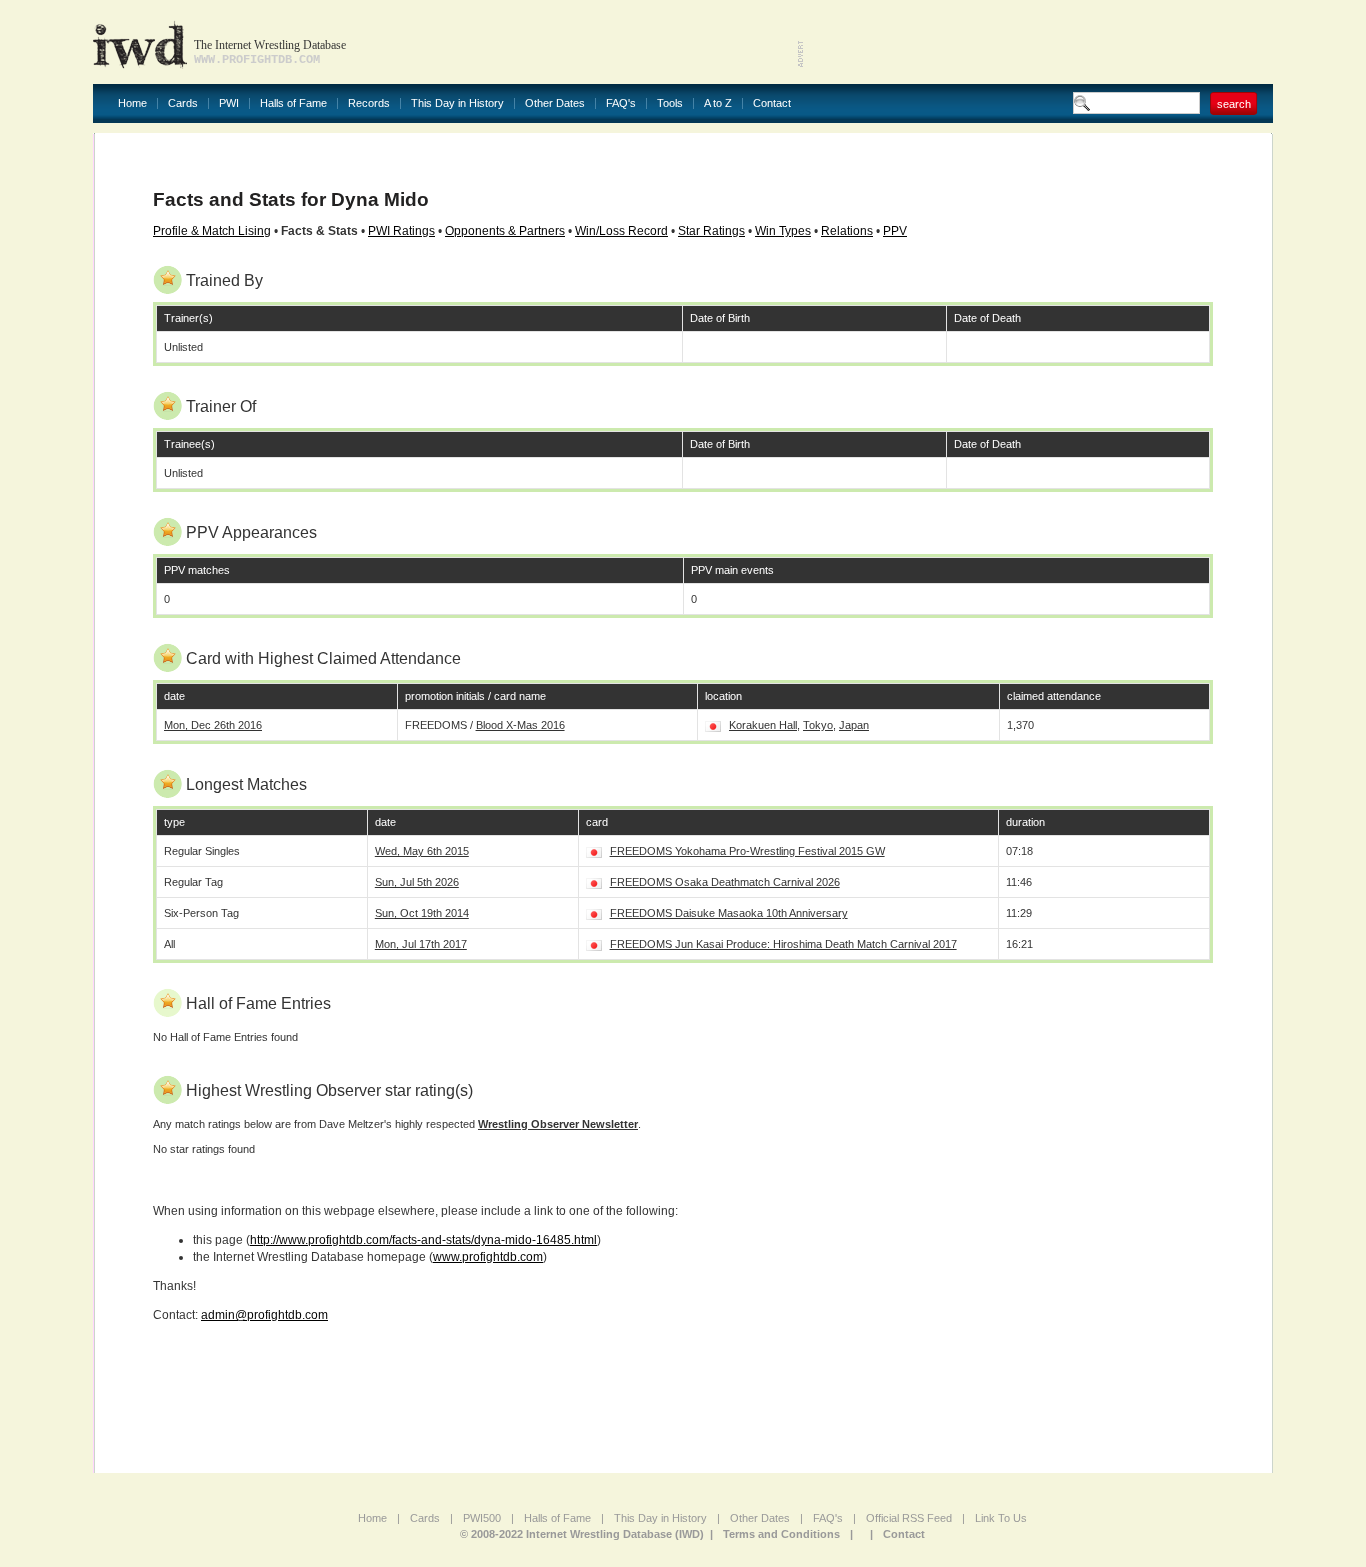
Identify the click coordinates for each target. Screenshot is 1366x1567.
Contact (772, 103)
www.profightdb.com (488, 1257)
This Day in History (457, 103)
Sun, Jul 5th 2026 (417, 882)
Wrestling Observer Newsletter (558, 1124)
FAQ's (621, 103)
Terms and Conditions (781, 1534)
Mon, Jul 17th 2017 (421, 944)
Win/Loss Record (621, 231)
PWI (229, 103)
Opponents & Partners (505, 231)
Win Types (783, 231)
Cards (183, 103)
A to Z (718, 103)
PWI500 (482, 1518)
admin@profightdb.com (264, 1315)
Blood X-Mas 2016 (520, 725)
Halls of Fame (293, 103)
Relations (847, 231)
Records (369, 103)
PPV (895, 231)
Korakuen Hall (763, 725)
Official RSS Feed (909, 1518)
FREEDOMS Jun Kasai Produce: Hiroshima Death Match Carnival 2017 (783, 944)
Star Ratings (711, 231)
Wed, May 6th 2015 (422, 851)
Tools (670, 103)
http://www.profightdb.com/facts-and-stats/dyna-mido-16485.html (423, 1240)
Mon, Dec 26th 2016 (213, 725)
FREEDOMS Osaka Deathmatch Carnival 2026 (725, 882)
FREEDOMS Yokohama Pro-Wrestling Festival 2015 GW (747, 851)
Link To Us (1001, 1518)
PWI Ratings (401, 231)
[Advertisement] (1039, 40)
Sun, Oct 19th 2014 (422, 913)
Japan (854, 725)
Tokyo (818, 725)
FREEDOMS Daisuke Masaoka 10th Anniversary (729, 913)
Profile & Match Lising (212, 231)
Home (132, 103)
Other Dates (555, 103)
